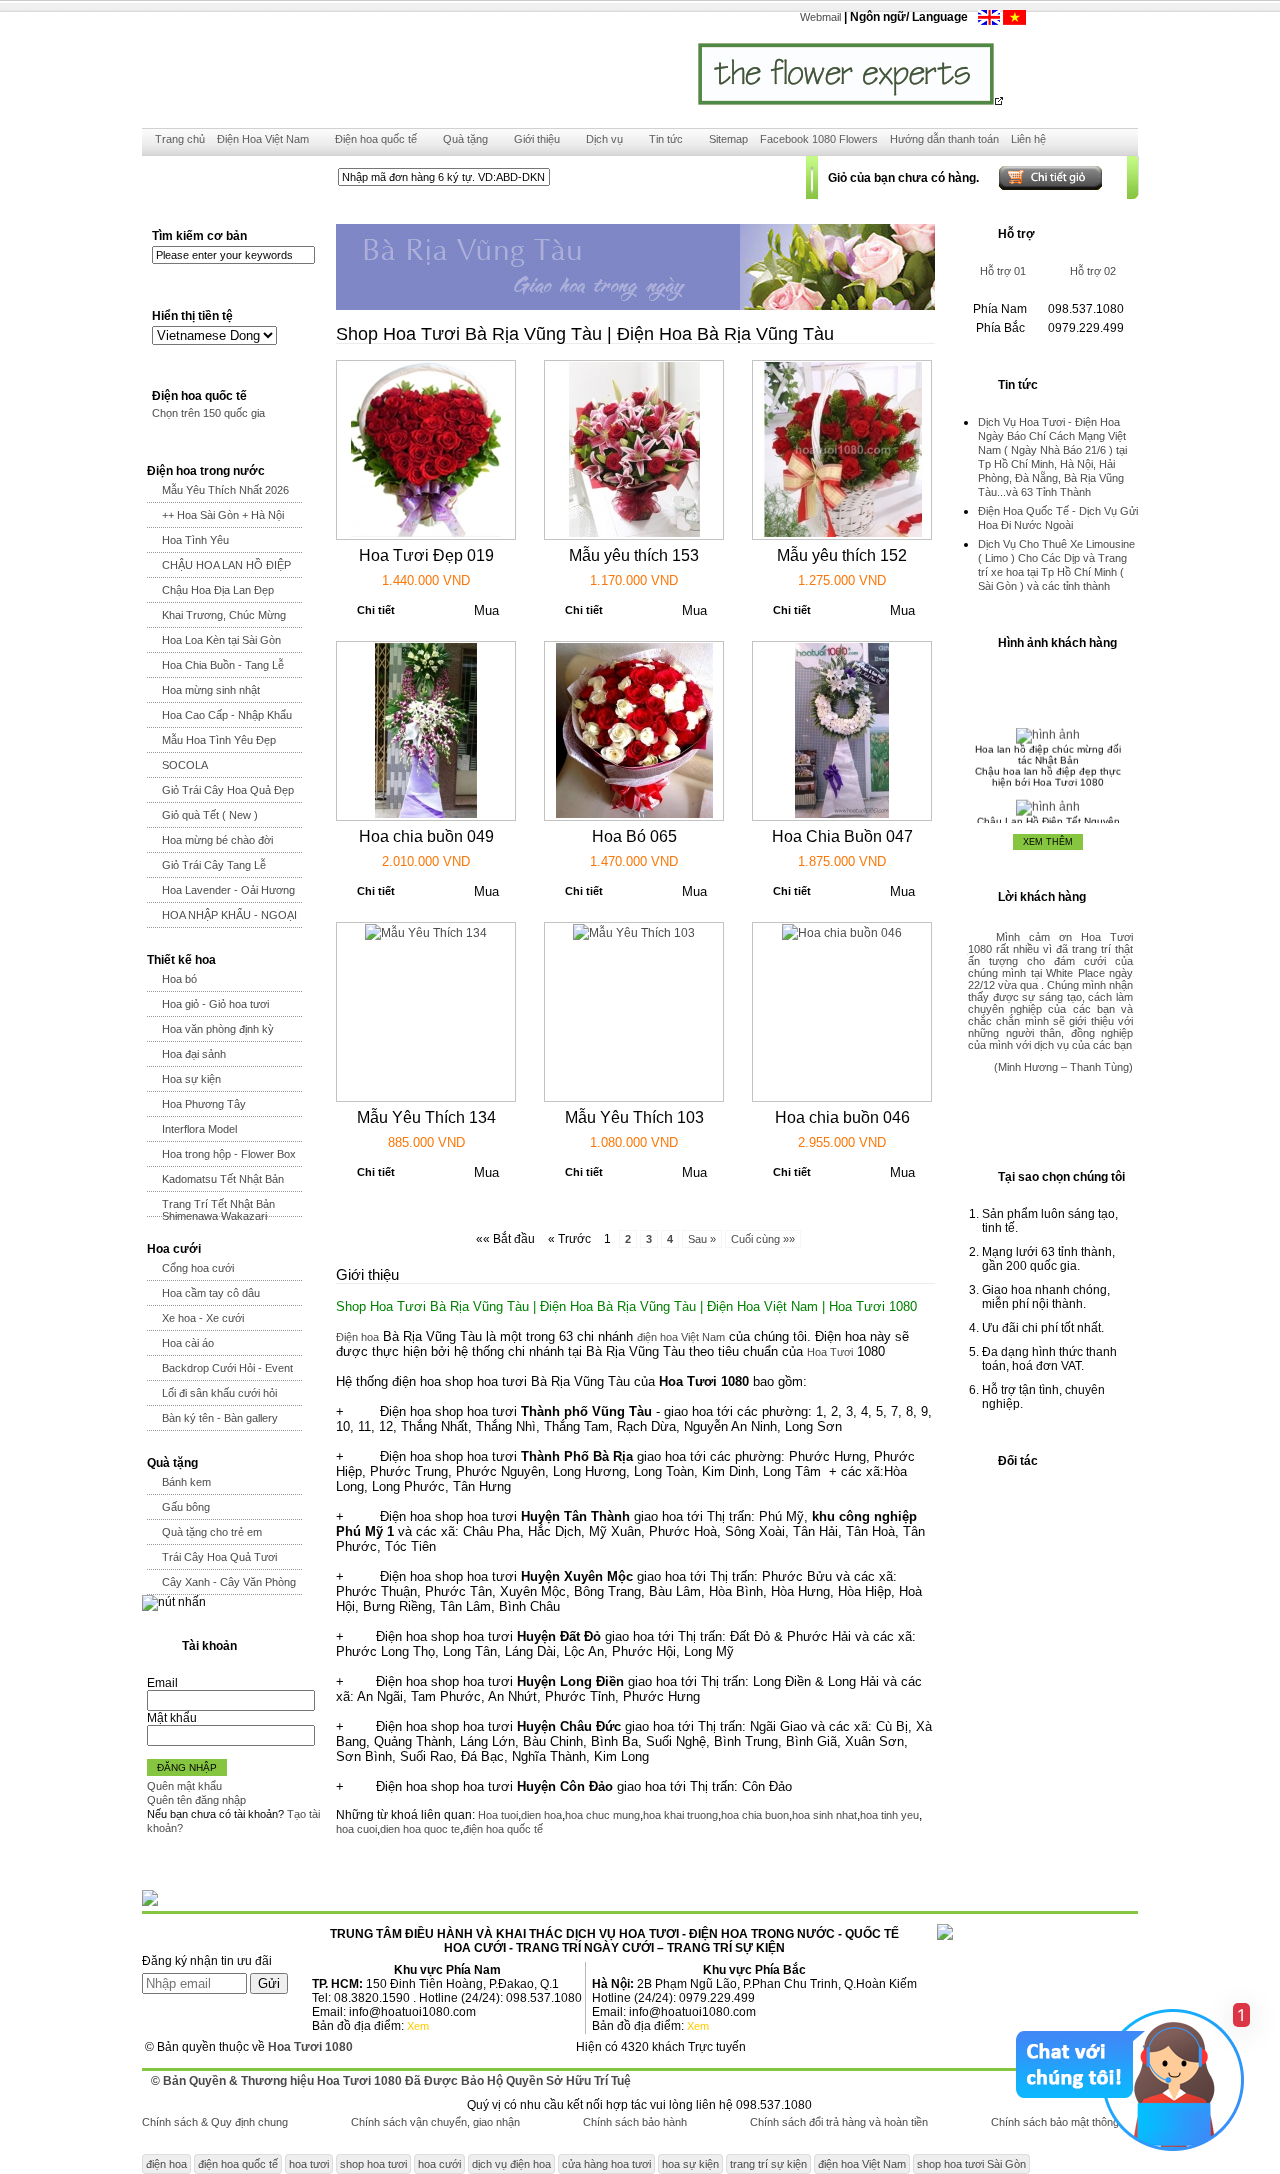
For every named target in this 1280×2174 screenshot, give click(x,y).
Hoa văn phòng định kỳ (218, 1029)
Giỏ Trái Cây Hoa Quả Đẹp (228, 790)
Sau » (702, 1239)
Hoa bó (179, 979)
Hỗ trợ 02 (1093, 271)
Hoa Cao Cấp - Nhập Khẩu (227, 715)
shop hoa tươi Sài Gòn (971, 2164)
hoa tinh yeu (889, 1815)
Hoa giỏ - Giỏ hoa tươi (215, 1004)
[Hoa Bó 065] (634, 814)
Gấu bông (186, 1507)
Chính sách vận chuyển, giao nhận (435, 2122)
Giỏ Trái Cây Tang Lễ (214, 865)
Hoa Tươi (830, 1352)
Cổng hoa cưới (198, 1268)
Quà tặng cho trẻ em (212, 1532)
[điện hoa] (1014, 21)
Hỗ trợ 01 (1003, 271)
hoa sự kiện (690, 2164)
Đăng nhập (187, 1767)
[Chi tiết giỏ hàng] (1031, 177)
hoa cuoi (356, 1829)
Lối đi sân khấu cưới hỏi (219, 1393)
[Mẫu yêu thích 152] (842, 533)
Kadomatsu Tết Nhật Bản (223, 1179)
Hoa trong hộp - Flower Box (229, 1154)
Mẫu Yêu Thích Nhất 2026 (225, 490)
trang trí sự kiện (768, 2164)
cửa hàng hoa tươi (606, 2164)
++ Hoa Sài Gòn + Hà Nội (223, 515)
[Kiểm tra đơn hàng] (602, 177)
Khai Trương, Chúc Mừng (224, 615)
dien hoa (541, 1815)
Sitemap (728, 139)
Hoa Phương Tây (204, 1104)
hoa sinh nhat (824, 1815)
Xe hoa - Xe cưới (203, 1318)
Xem (418, 2026)
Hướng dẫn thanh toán (944, 139)
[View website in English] (990, 21)
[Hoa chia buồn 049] (426, 814)
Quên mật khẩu (184, 1786)
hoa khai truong (680, 1815)
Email (162, 1683)
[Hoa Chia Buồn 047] (842, 814)
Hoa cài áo (188, 1343)
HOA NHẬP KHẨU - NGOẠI (229, 915)
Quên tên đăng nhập (196, 1800)
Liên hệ (1028, 139)
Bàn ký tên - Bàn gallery (220, 1418)
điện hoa (166, 2164)
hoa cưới (439, 2164)
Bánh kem (186, 1482)
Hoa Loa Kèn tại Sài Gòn (221, 640)
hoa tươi (309, 2164)
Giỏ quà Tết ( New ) (210, 815)
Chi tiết (376, 610)
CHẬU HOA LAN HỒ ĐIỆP (226, 565)
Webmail (820, 17)
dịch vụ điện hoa (511, 2164)
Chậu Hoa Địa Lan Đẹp (218, 590)
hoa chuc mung (602, 1815)
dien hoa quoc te (420, 1829)
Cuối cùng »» (763, 1239)
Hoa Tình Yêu (195, 540)
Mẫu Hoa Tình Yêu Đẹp (219, 740)
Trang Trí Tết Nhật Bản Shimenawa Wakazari (218, 1210)
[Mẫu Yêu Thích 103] (634, 933)
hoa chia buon (755, 1815)
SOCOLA (185, 765)
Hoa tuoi (498, 1815)
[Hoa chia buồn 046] (842, 933)
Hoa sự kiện (191, 1079)
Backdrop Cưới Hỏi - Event (227, 1368)
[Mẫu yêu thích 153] (634, 533)
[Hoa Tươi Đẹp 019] (426, 533)
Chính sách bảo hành (635, 2122)
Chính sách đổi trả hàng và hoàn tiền (839, 2122)
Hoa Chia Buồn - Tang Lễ (223, 665)
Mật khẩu (172, 1718)
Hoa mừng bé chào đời (217, 840)
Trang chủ (180, 139)
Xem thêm (1048, 842)
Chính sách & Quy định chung (215, 2122)
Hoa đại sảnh (194, 1054)
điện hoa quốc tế (503, 1829)
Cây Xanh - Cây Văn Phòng (229, 1582)
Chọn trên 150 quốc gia (208, 413)
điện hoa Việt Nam (681, 1337)
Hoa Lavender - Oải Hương (228, 890)
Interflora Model (199, 1129)
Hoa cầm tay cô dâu (211, 1293)
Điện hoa (357, 1337)
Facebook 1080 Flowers (819, 139)
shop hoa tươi (373, 2164)
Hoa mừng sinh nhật (211, 690)
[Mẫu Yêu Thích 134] (426, 933)
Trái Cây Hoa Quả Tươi (219, 1557)
